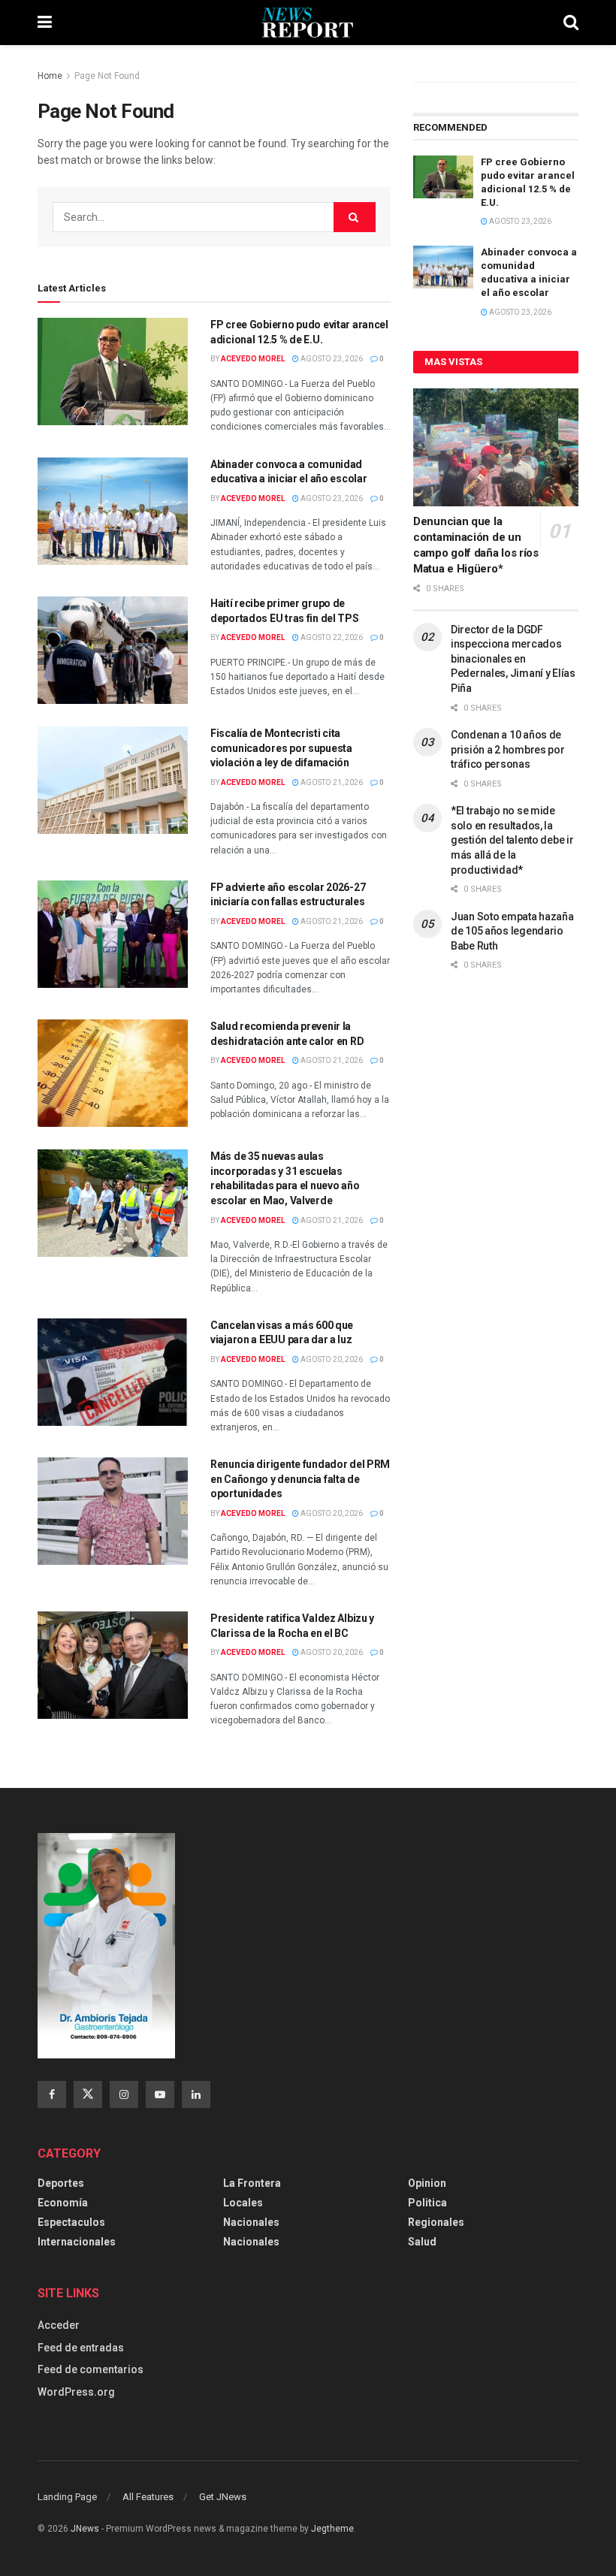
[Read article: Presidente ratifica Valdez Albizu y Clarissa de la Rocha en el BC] (113, 1665)
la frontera (252, 2183)
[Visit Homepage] (308, 23)
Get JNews (223, 2497)
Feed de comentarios (91, 2369)
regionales (436, 2222)
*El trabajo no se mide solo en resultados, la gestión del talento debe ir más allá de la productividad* (512, 840)
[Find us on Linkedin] (196, 2094)
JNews (85, 2529)
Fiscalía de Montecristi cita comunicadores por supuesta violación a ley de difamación (281, 748)
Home (50, 76)
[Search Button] (571, 23)
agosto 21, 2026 (331, 782)
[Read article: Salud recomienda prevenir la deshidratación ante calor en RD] (113, 1073)
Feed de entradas (81, 2348)
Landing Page (67, 2497)
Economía (63, 2203)
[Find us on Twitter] (88, 2094)
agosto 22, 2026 (331, 637)
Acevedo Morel (253, 359)
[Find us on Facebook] (52, 2094)
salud (422, 2242)
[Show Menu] (45, 23)
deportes (61, 2183)
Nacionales (251, 2222)
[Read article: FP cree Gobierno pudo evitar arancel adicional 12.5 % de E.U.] (113, 371)
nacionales (251, 2242)
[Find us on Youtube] (160, 2094)
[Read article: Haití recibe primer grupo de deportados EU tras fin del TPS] (113, 650)
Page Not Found (107, 76)
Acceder (59, 2325)
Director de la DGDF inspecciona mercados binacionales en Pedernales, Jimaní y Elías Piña (513, 659)
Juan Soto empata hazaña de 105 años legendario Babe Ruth (512, 931)
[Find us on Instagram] (124, 2094)
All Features (148, 2497)
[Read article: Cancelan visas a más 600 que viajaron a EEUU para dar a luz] (113, 1372)
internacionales (77, 2242)
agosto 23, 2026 (331, 359)
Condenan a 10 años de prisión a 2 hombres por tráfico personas (508, 749)
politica (427, 2203)
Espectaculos (71, 2222)
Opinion (427, 2183)
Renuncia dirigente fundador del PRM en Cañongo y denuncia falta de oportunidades (300, 1479)
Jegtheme (332, 2529)
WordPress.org (76, 2392)
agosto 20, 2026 (331, 1359)
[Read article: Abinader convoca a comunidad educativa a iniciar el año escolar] (113, 511)
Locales (243, 2203)
